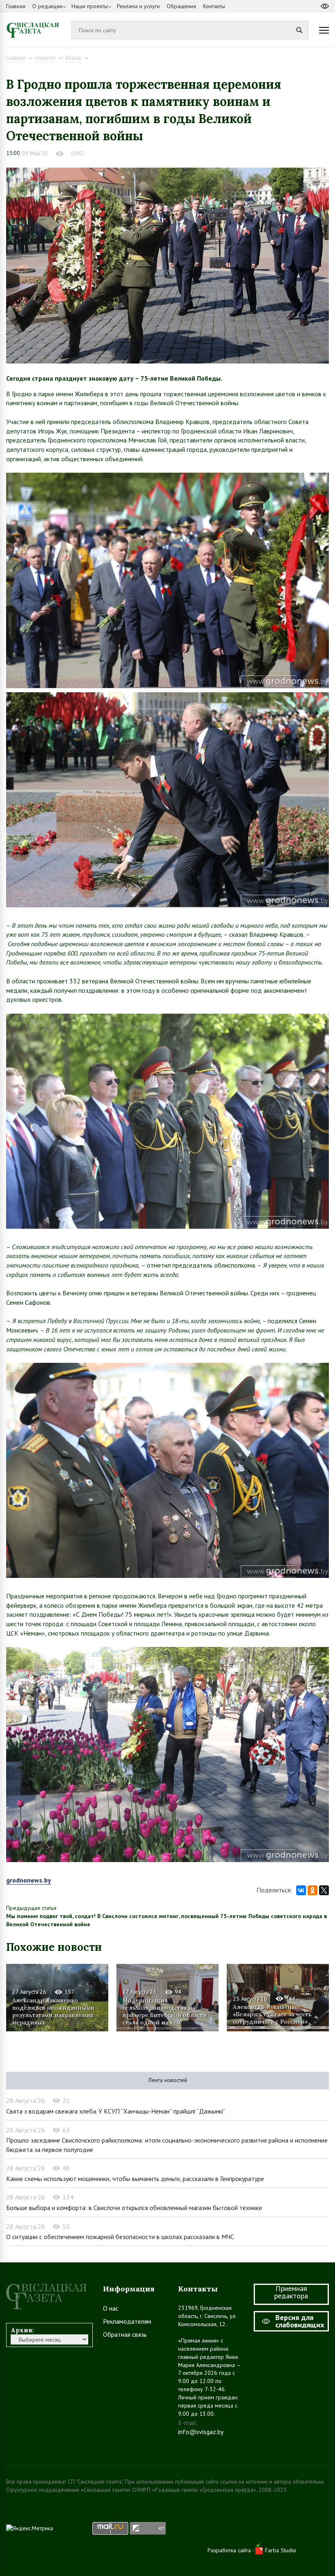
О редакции (47, 6)
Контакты (214, 6)
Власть (73, 58)
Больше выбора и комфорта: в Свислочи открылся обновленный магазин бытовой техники (134, 2208)
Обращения (181, 6)
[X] (324, 1890)
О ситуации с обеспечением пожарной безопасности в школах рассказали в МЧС (120, 2237)
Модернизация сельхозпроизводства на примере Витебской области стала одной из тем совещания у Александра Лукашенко (165, 2011)
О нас (111, 2308)
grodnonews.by (29, 1880)
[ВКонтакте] (301, 1890)
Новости (45, 58)
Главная (16, 6)
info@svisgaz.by (201, 2432)
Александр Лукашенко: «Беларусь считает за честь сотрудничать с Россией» (272, 2014)
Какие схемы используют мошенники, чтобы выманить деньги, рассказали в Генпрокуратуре (135, 2179)
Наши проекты (90, 6)
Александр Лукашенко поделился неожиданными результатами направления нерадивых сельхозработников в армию (54, 2011)
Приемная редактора (291, 2292)
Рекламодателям (127, 2321)
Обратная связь (125, 2334)
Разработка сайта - (231, 2550)
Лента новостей (168, 2080)
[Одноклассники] (313, 1890)
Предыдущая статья (31, 1908)
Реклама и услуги (138, 6)
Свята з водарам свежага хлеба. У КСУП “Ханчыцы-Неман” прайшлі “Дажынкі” (116, 2111)
